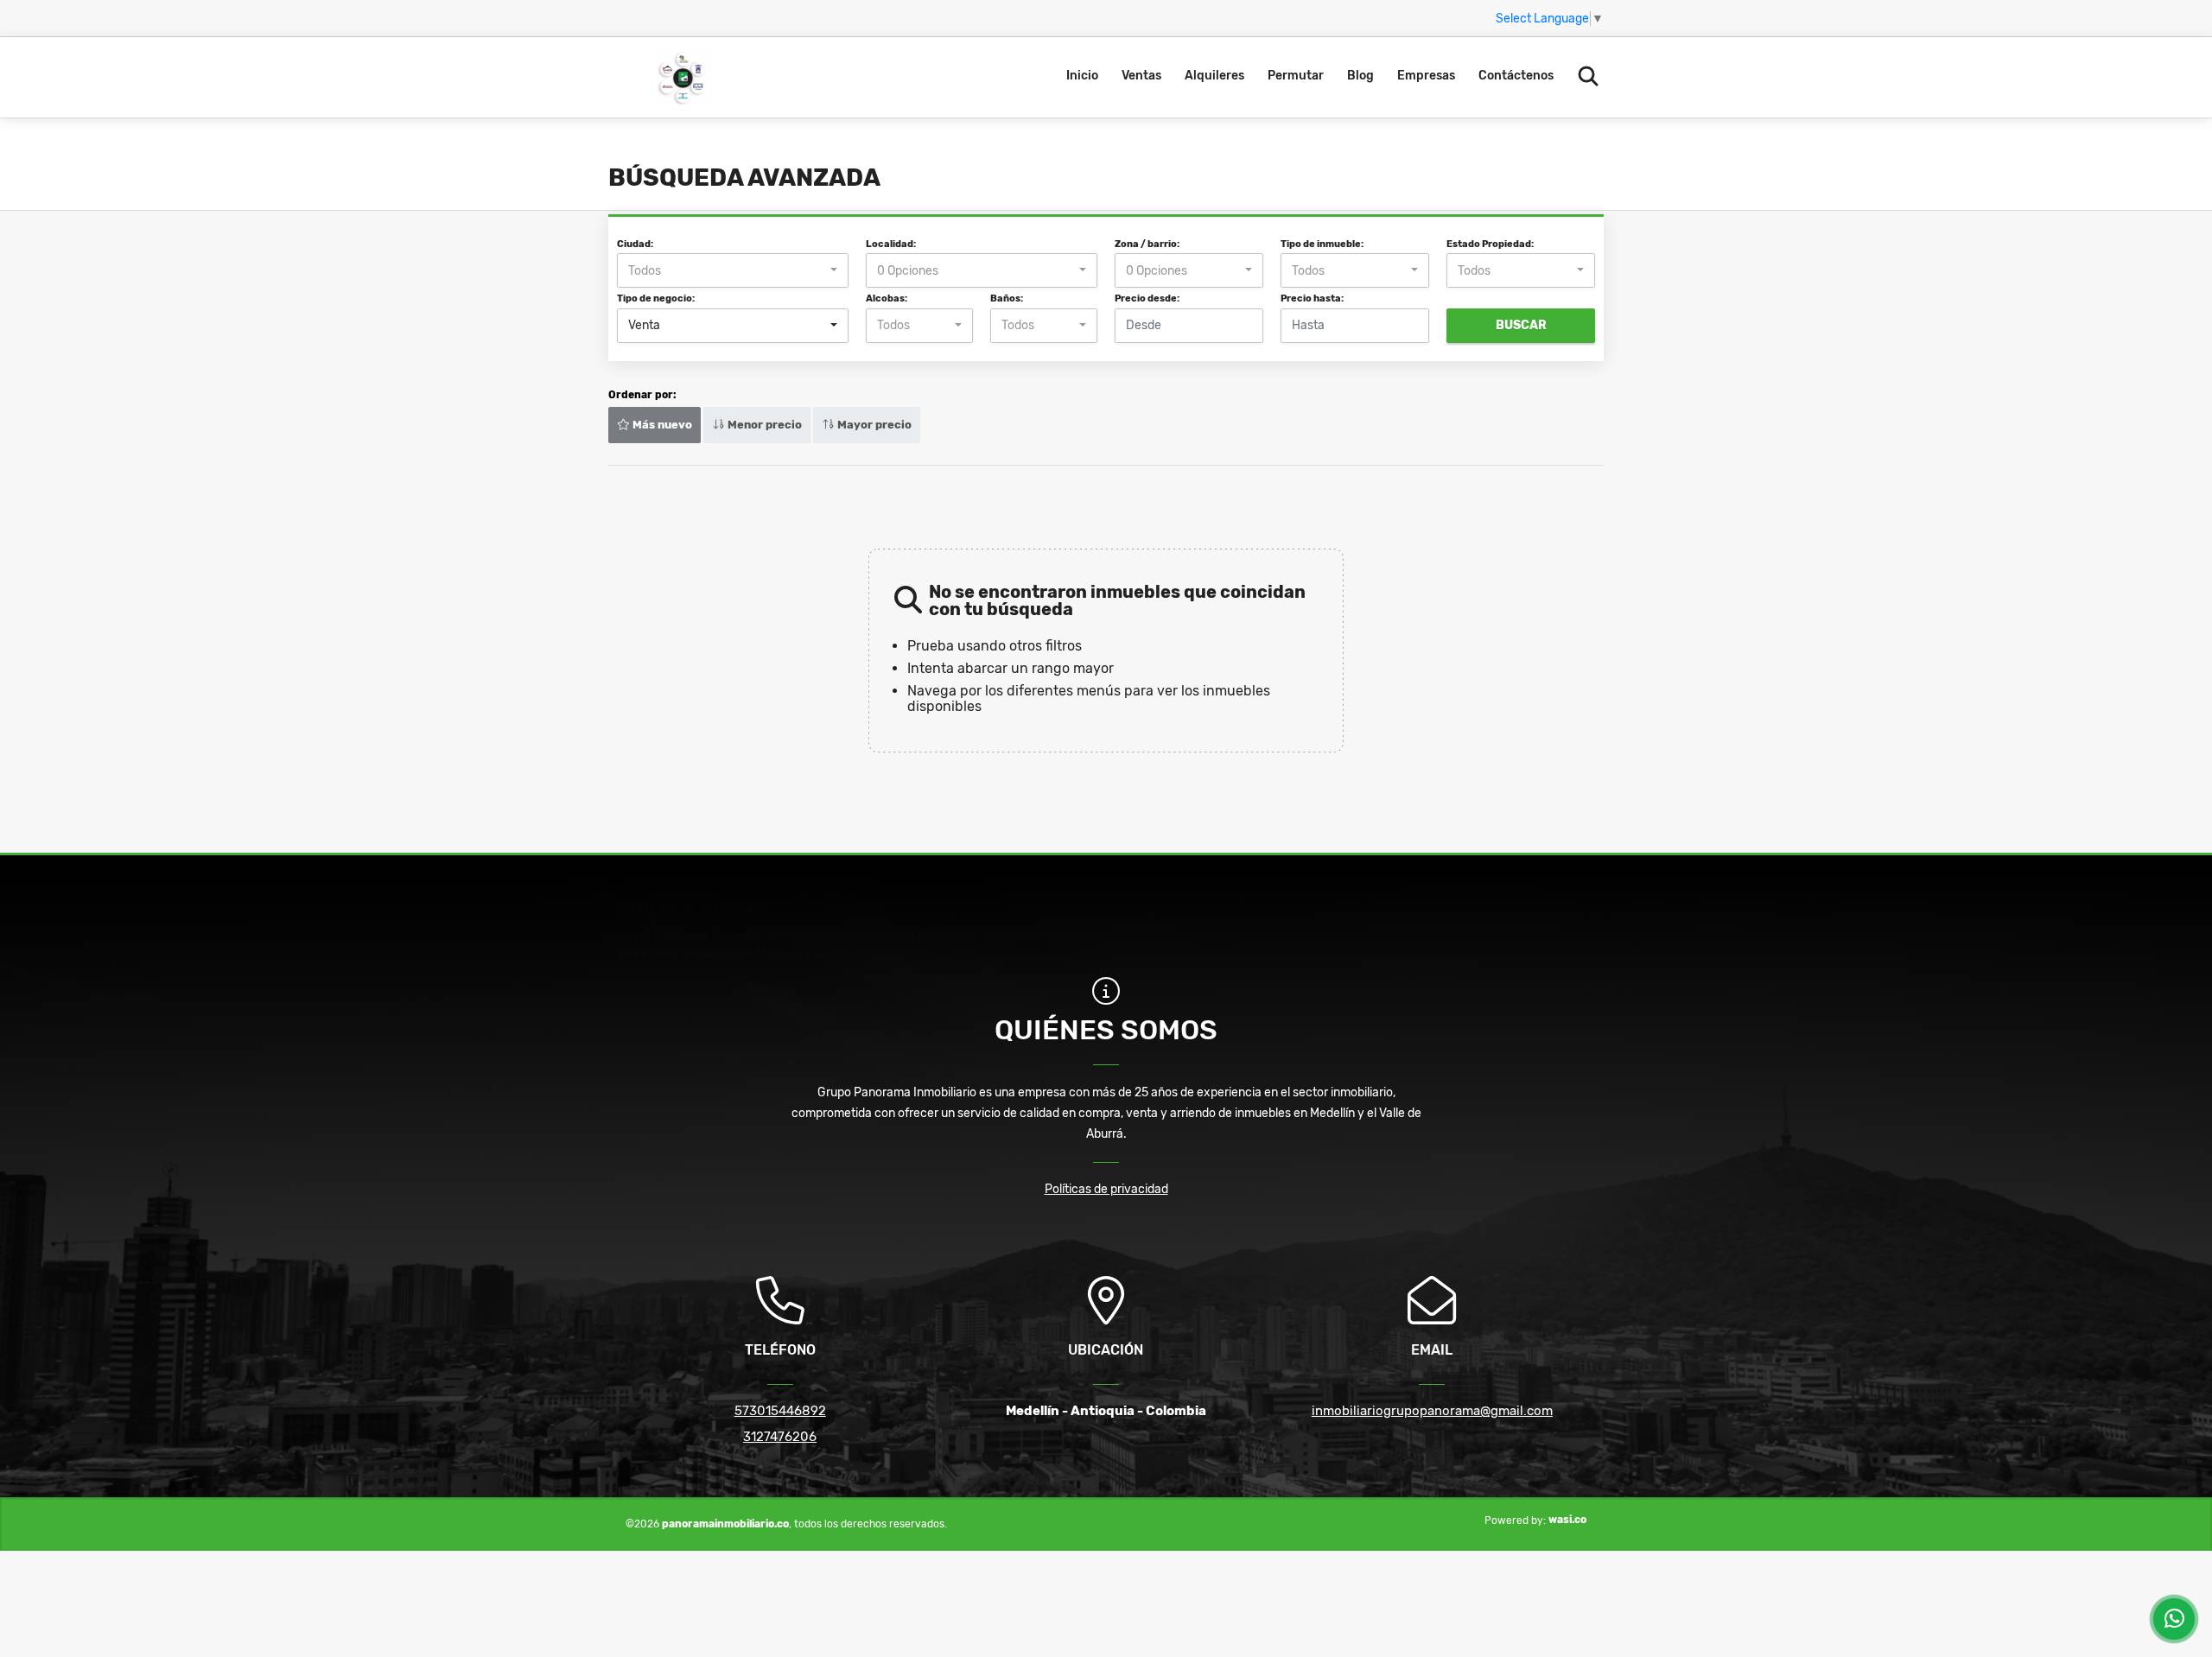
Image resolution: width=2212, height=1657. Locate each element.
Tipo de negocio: (656, 298)
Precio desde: (1147, 298)
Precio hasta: (1312, 298)
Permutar (1296, 76)
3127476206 (780, 1437)
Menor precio (763, 425)
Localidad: (891, 244)
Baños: (1007, 298)
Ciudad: (635, 244)
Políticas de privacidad (1106, 1189)
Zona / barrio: (1147, 244)
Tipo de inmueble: (1322, 244)
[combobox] (733, 270)
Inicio (1082, 76)
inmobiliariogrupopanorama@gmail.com (1432, 1411)
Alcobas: (887, 298)
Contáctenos (1516, 76)
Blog (1360, 76)
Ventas (1141, 76)
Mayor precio (873, 425)
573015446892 (780, 1411)
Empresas (1426, 76)
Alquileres (1214, 76)
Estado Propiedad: (1490, 244)
